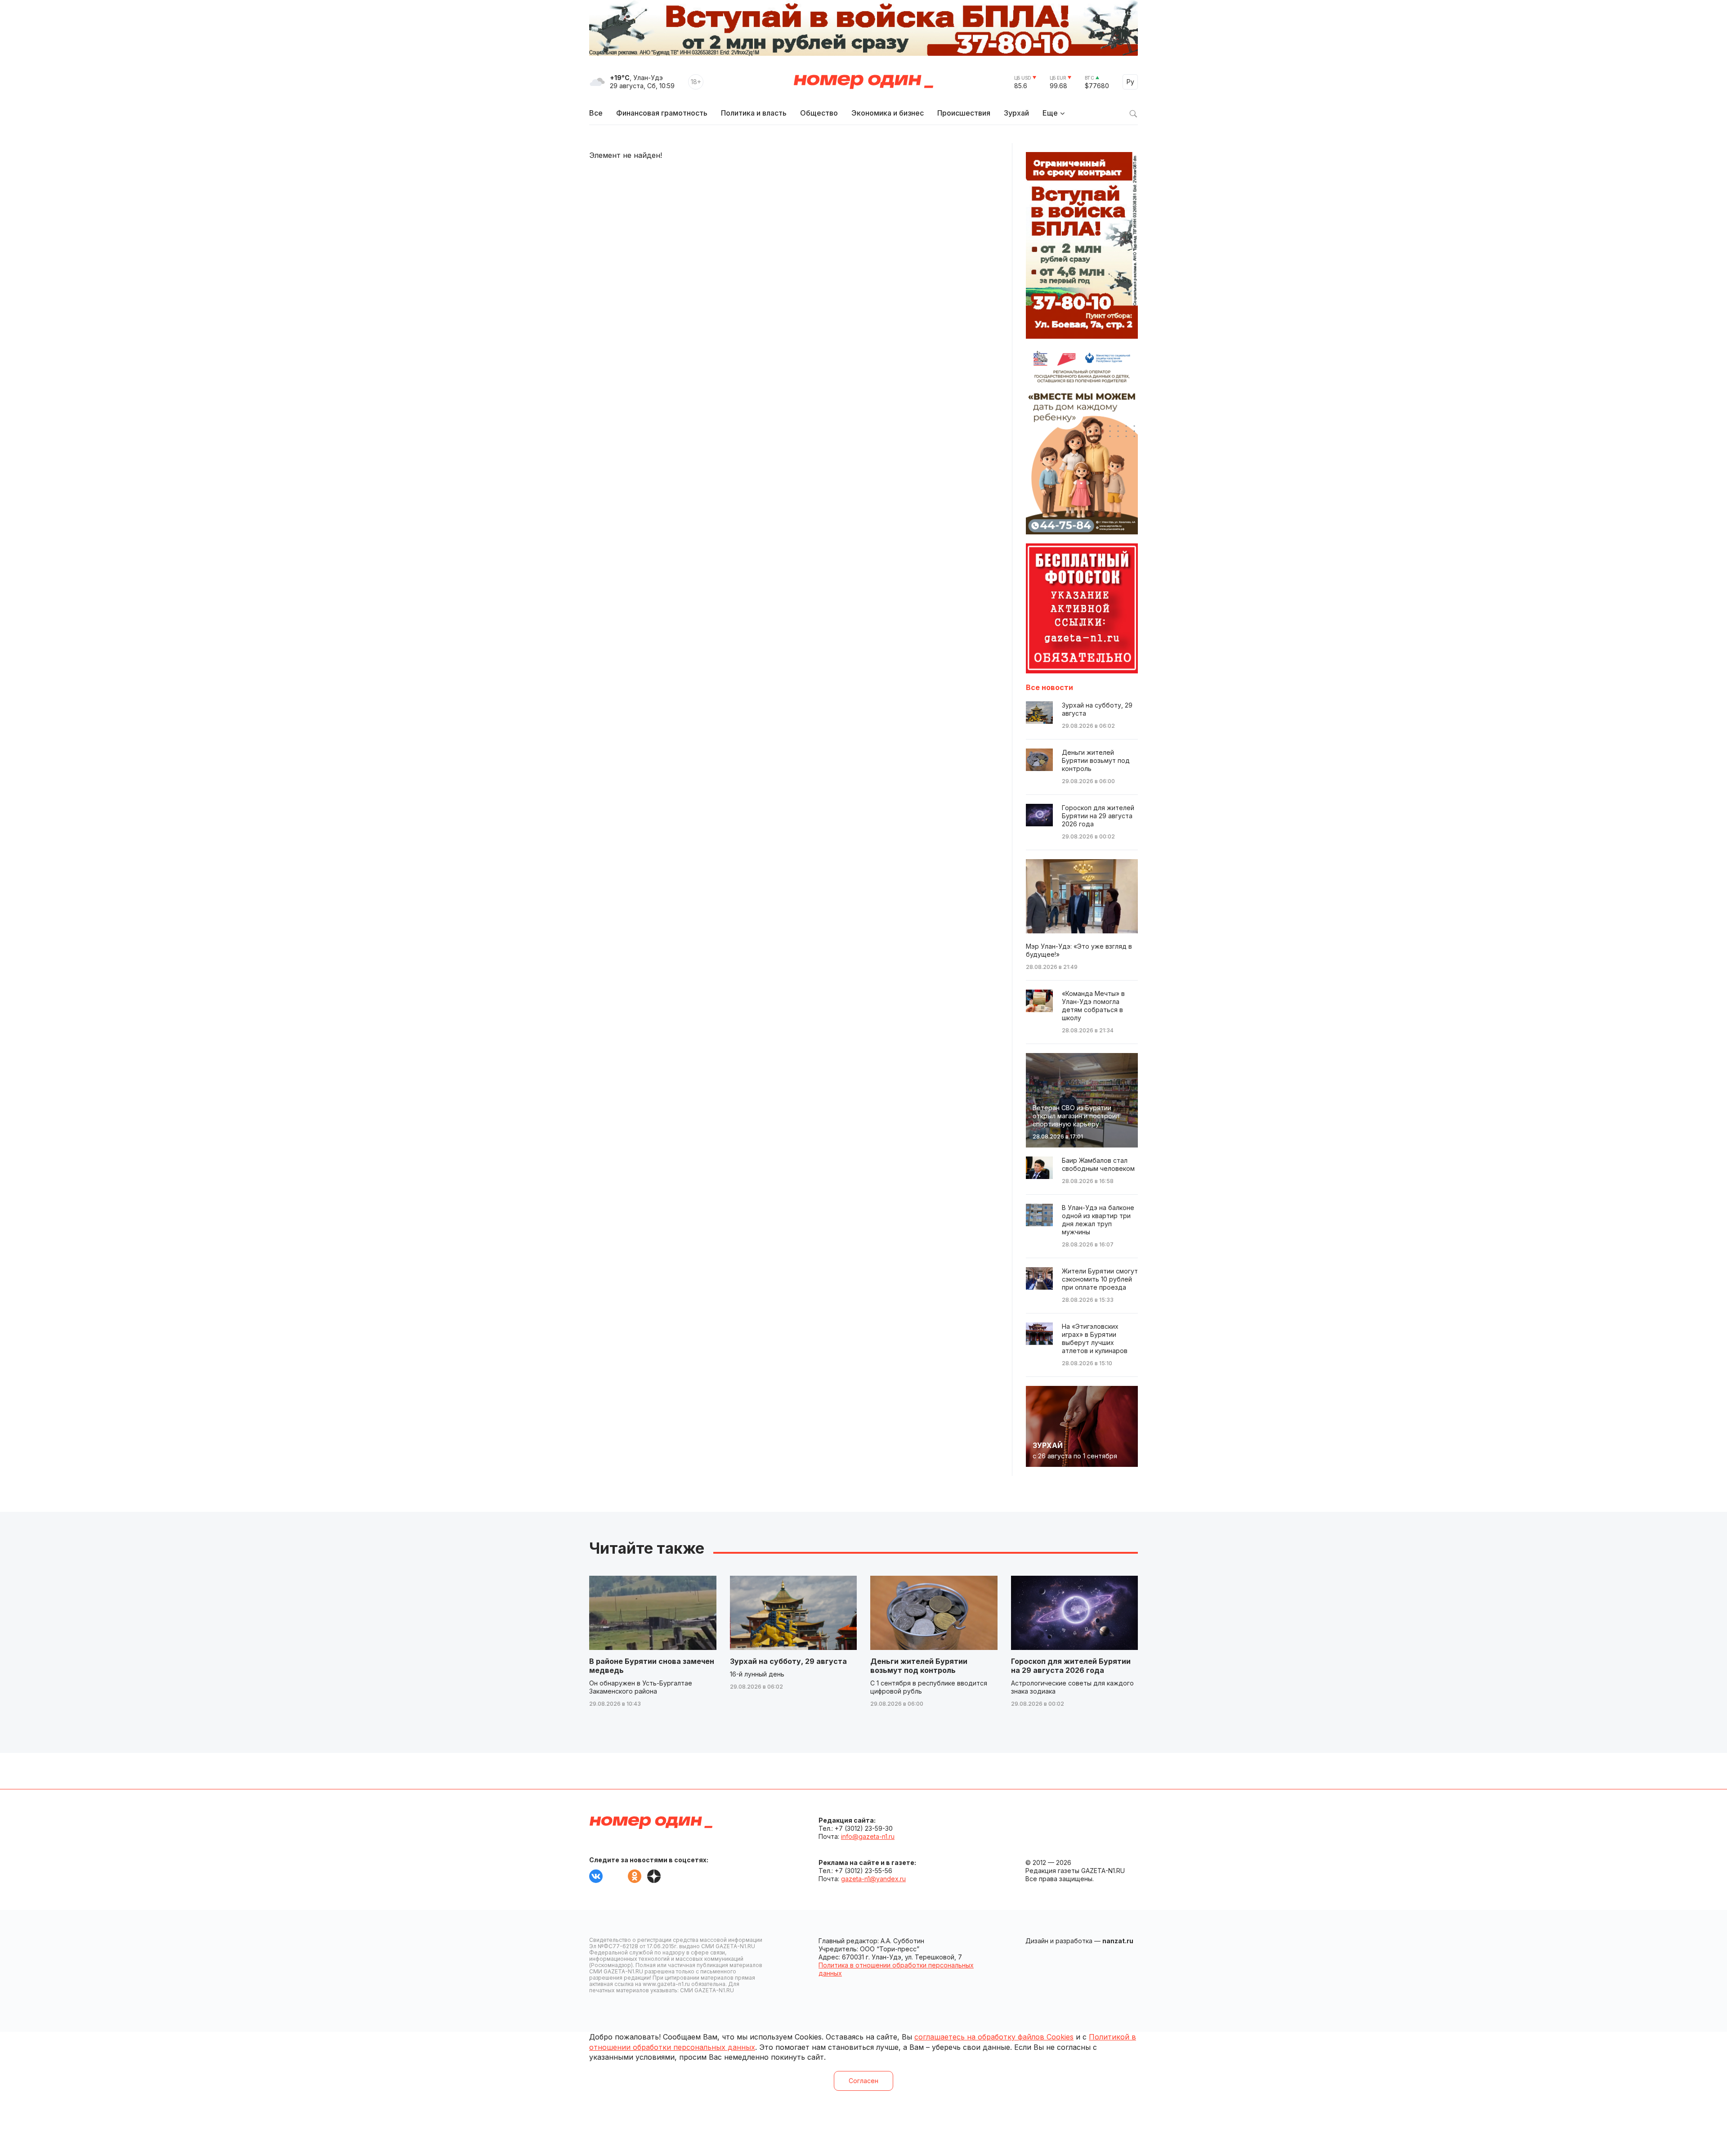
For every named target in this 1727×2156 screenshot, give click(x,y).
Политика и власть (754, 113)
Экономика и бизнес (888, 113)
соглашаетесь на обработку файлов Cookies (994, 2037)
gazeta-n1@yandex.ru (873, 1879)
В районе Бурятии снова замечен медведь (652, 1666)
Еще (1050, 113)
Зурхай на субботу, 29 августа (788, 1661)
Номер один (863, 82)
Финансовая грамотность (662, 113)
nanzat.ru (1118, 1941)
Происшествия (964, 113)
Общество (819, 113)
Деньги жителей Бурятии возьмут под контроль (919, 1666)
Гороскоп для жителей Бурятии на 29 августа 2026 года (1071, 1666)
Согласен (863, 2081)
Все (596, 113)
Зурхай (1016, 113)
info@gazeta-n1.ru (868, 1836)
